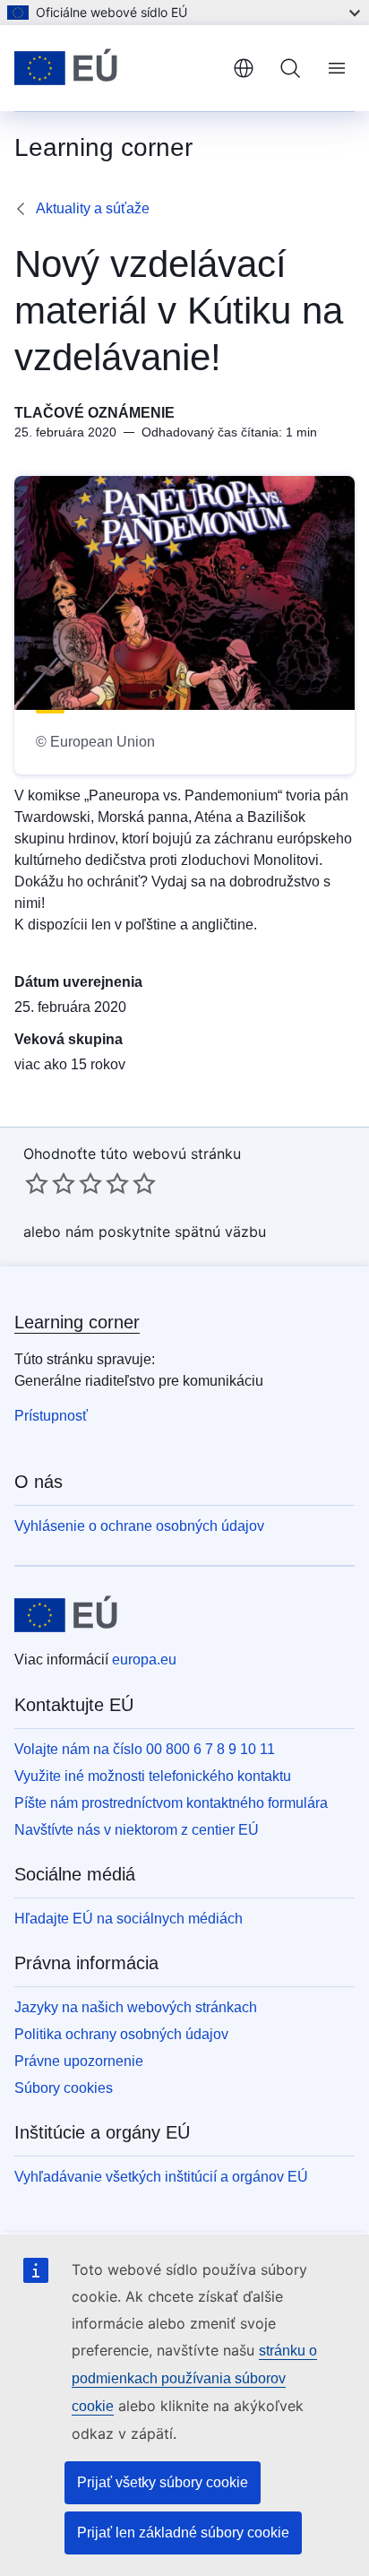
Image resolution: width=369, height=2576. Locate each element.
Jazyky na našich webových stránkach (136, 2007)
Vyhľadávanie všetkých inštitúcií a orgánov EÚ (161, 2177)
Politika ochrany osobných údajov (121, 2034)
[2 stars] (50, 1183)
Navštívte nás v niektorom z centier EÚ (137, 1830)
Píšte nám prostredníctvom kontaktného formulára (171, 1803)
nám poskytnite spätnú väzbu (166, 1232)
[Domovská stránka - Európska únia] (116, 68)
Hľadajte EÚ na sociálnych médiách (129, 1919)
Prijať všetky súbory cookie (163, 2482)
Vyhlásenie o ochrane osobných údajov (139, 1526)
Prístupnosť (51, 1416)
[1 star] (37, 1183)
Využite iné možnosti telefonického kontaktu (153, 1776)
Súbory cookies (64, 2088)
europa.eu (144, 1660)
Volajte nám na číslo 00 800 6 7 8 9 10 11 (145, 1749)
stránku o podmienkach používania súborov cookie (194, 2378)
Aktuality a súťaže (93, 208)
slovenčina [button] (244, 68)
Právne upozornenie (79, 2061)
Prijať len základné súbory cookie (183, 2533)
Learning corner (77, 1322)
